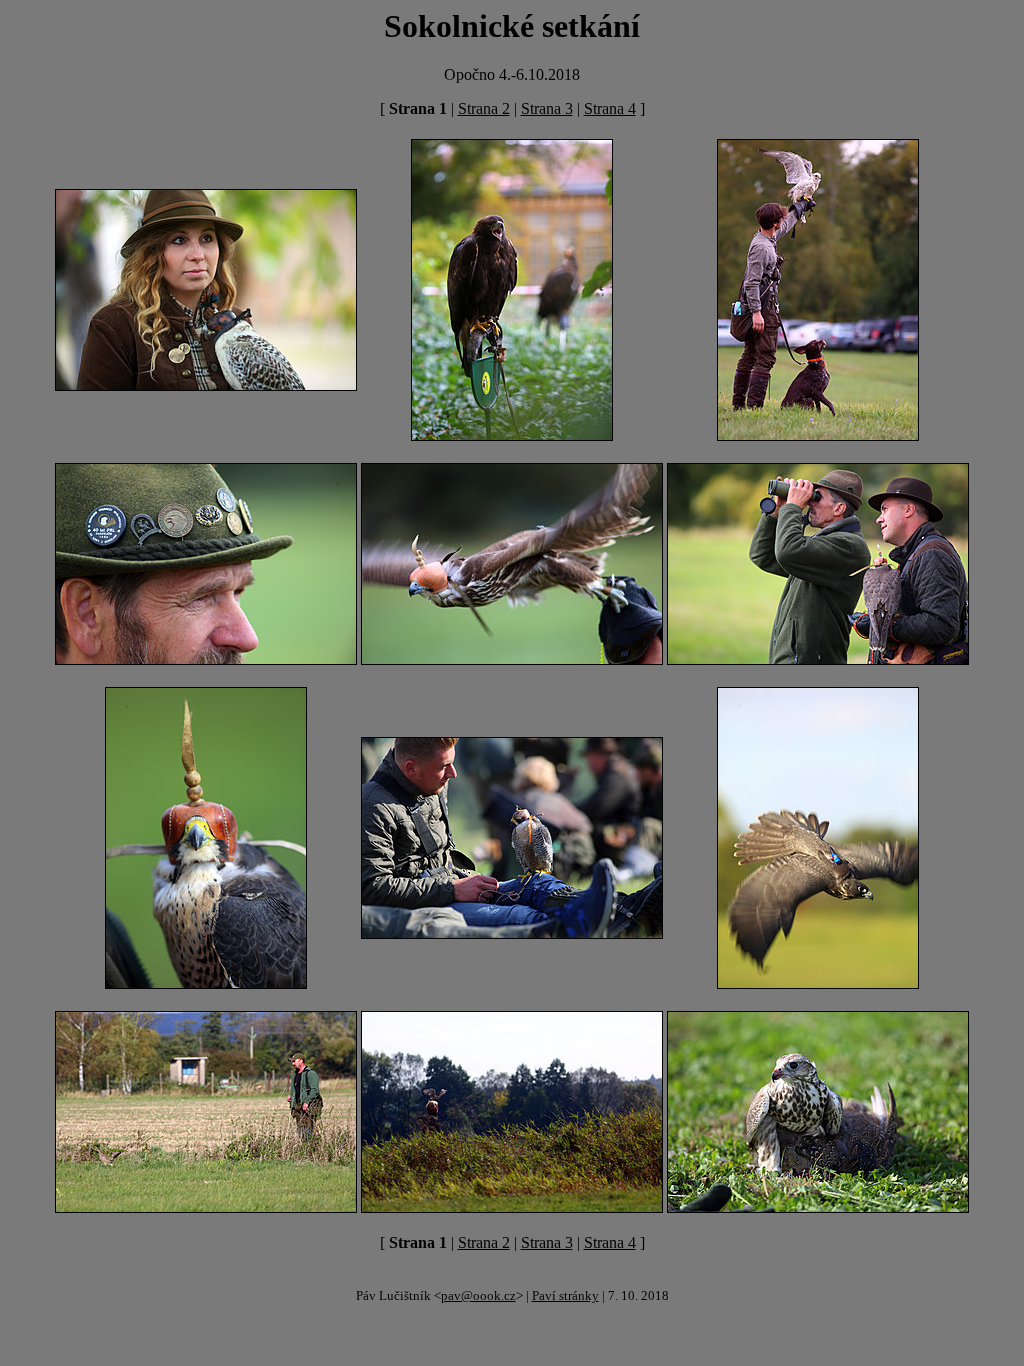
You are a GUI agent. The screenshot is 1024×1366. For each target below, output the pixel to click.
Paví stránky (565, 1295)
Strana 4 (610, 108)
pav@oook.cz (478, 1295)
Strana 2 (484, 108)
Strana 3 (547, 108)
